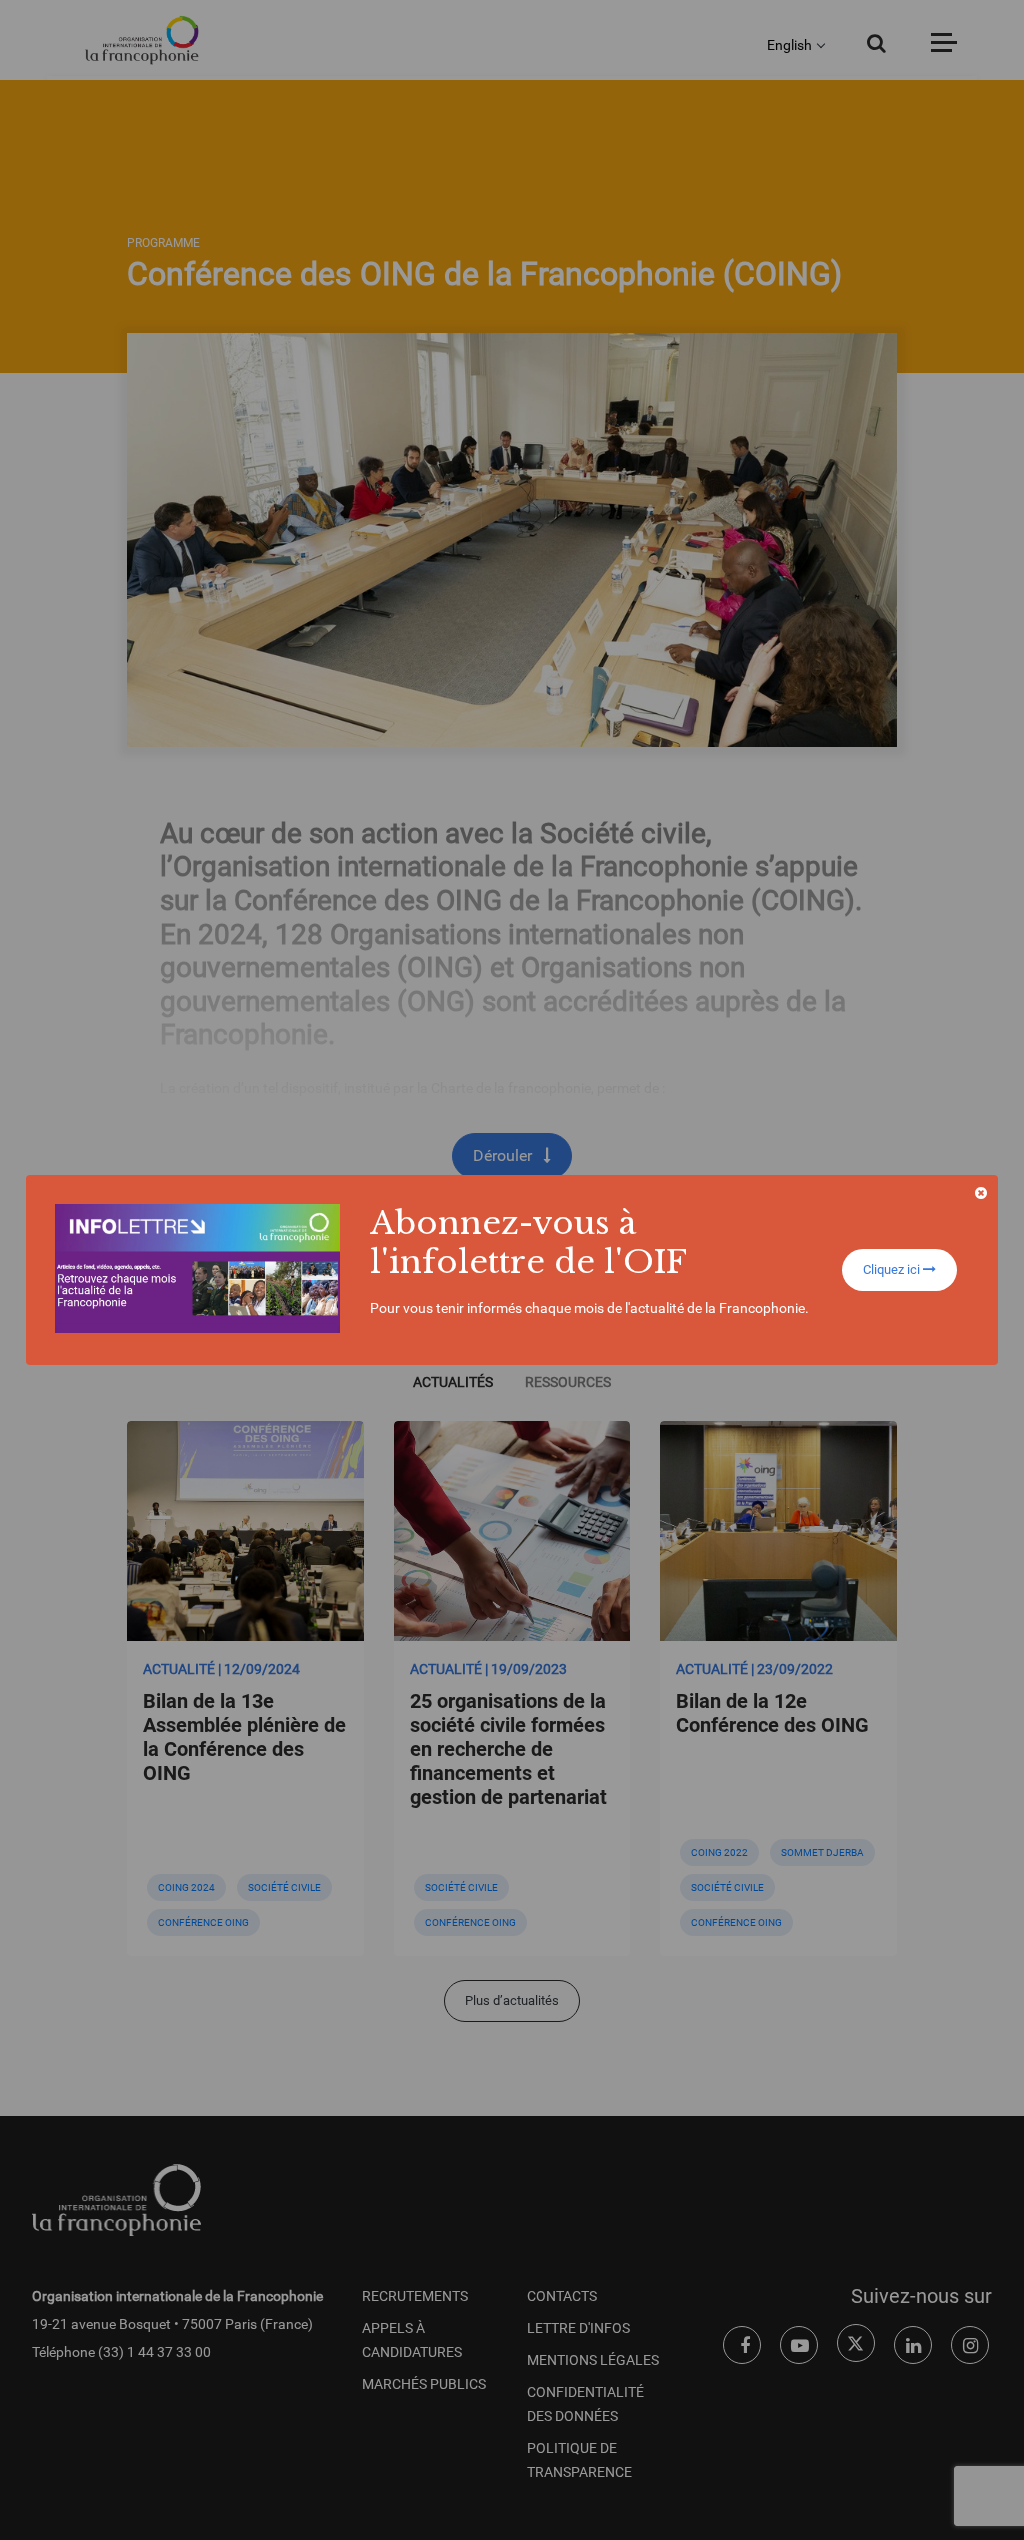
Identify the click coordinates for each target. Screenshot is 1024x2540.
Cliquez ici (893, 1269)
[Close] (981, 1193)
